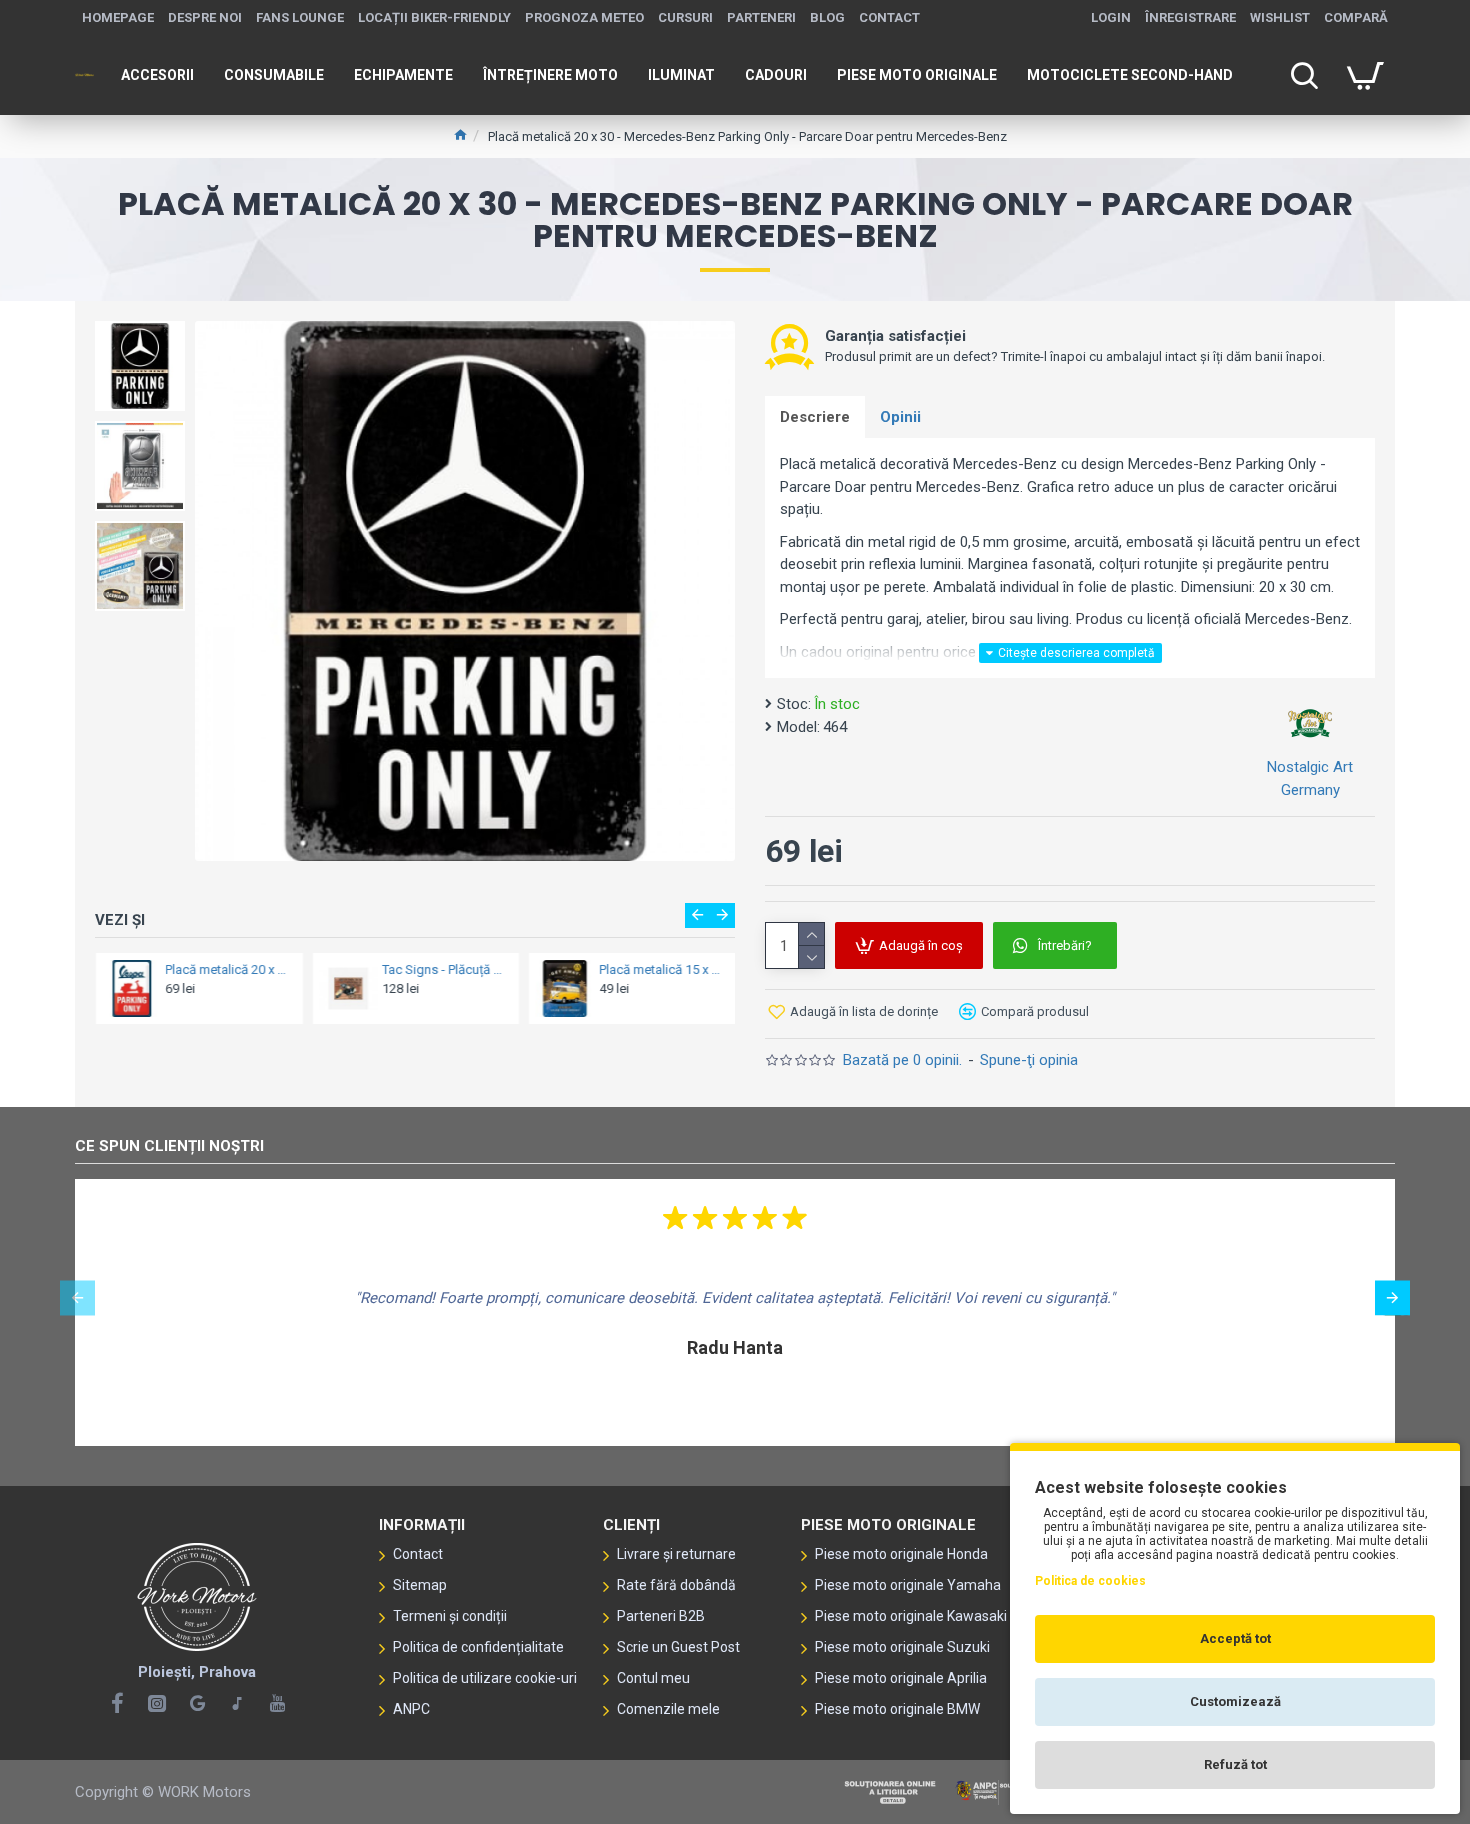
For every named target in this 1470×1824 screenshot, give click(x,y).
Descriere (815, 417)
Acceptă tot (1235, 1638)
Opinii (900, 417)
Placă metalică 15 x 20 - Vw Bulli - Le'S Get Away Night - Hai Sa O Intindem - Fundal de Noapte (660, 969)
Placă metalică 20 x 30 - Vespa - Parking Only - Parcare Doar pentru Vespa (227, 969)
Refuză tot (1235, 1764)
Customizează (1235, 1701)
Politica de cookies (1090, 1581)
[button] (697, 915)
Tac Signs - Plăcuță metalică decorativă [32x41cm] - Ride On (443, 969)
